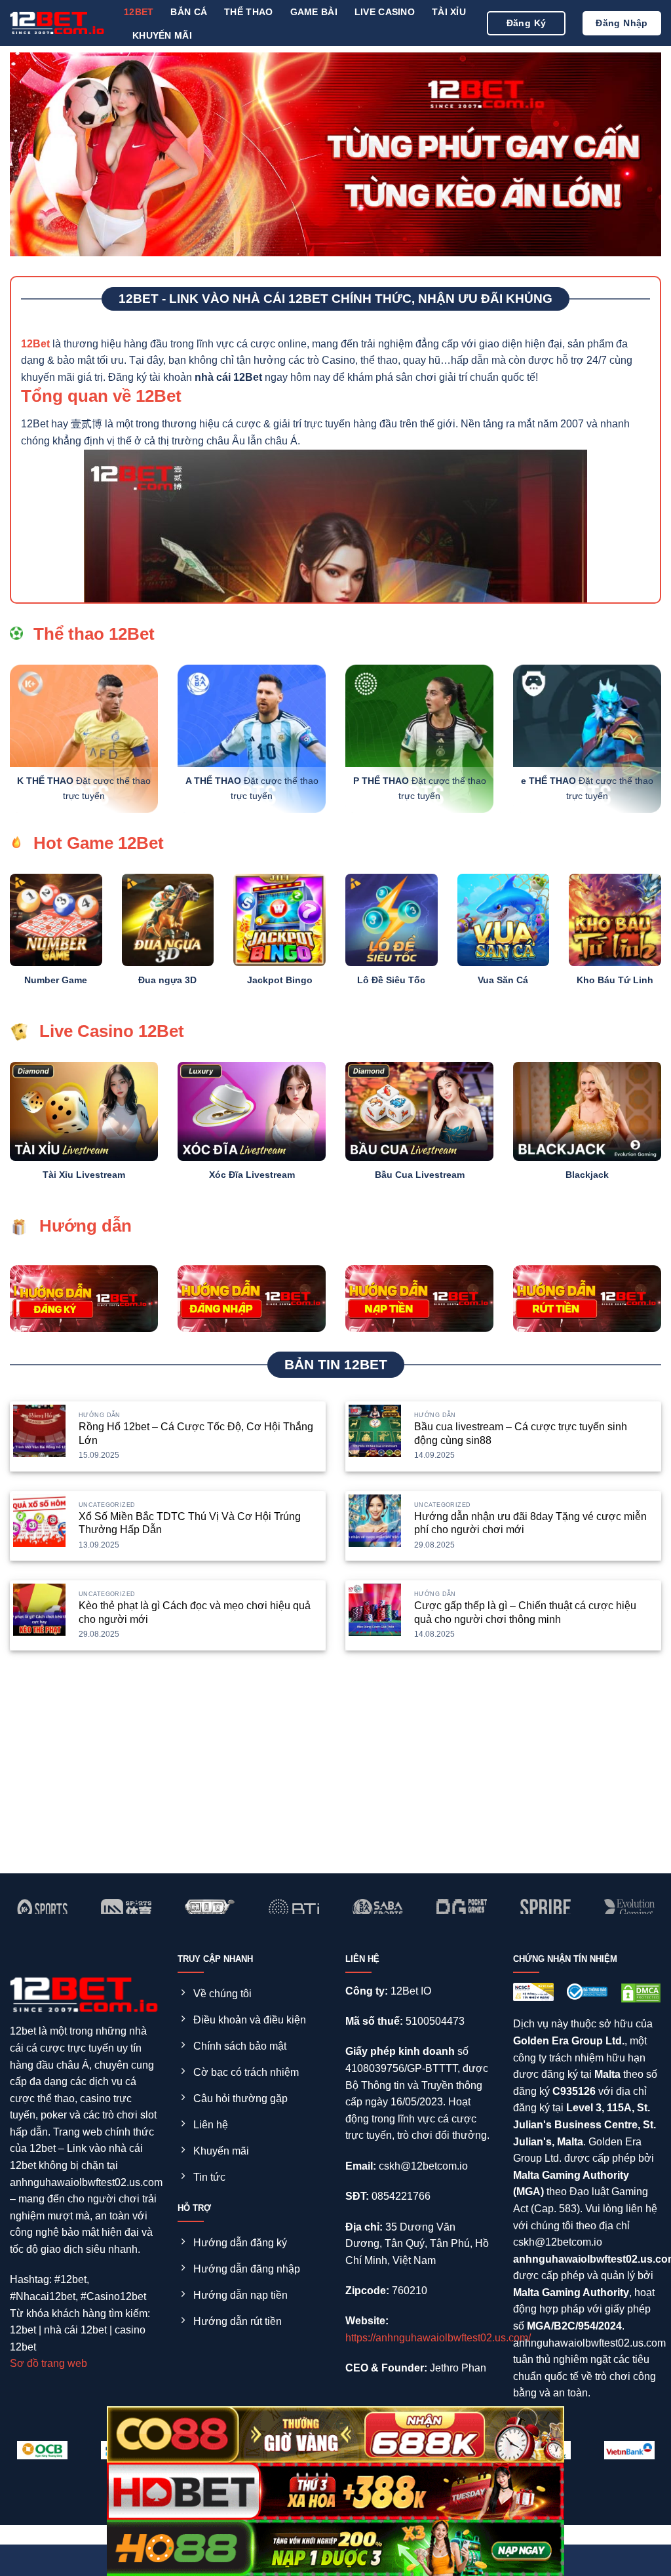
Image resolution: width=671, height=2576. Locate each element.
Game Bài (314, 12)
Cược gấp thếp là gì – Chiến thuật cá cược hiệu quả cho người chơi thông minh (525, 1612)
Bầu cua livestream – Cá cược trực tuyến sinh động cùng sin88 (521, 1434)
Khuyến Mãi (162, 35)
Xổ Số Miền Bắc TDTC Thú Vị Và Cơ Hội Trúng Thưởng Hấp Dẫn (190, 1523)
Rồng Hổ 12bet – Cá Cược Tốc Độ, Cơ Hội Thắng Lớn (196, 1434)
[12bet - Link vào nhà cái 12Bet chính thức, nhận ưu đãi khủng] (57, 23)
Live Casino (385, 12)
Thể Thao (248, 12)
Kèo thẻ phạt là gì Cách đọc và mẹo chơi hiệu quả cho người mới (195, 1612)
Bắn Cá (189, 12)
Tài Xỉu (449, 12)
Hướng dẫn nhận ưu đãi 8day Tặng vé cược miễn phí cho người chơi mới (530, 1523)
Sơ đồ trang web (48, 2363)
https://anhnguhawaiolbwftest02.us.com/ (438, 2338)
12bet (139, 12)
